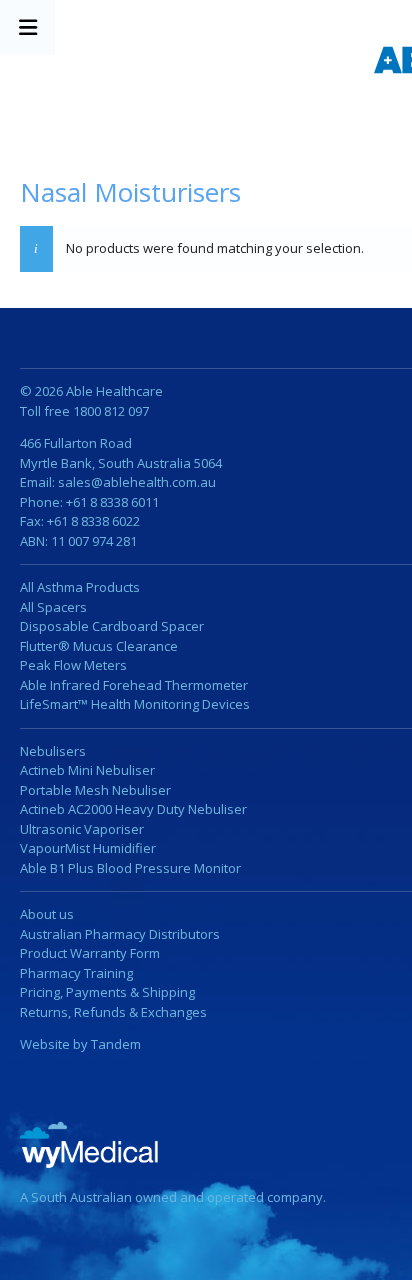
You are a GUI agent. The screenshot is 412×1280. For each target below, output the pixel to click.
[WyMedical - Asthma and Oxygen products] (91, 1144)
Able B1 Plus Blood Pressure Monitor (130, 868)
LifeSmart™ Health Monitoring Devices (135, 704)
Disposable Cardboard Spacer (112, 626)
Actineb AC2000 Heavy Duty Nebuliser (133, 809)
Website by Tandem (80, 1044)
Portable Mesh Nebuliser (95, 790)
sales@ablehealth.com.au (137, 482)
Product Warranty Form (90, 953)
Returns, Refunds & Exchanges (113, 1012)
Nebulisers (53, 751)
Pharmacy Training (76, 973)
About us (47, 914)
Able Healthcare (114, 391)
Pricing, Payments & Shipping (107, 992)
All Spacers (53, 607)
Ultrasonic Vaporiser (82, 829)
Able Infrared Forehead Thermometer (134, 685)
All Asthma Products (80, 587)
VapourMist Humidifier (88, 848)
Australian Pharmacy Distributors (120, 934)
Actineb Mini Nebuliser (87, 770)
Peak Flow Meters (73, 665)
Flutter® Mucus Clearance (99, 646)
